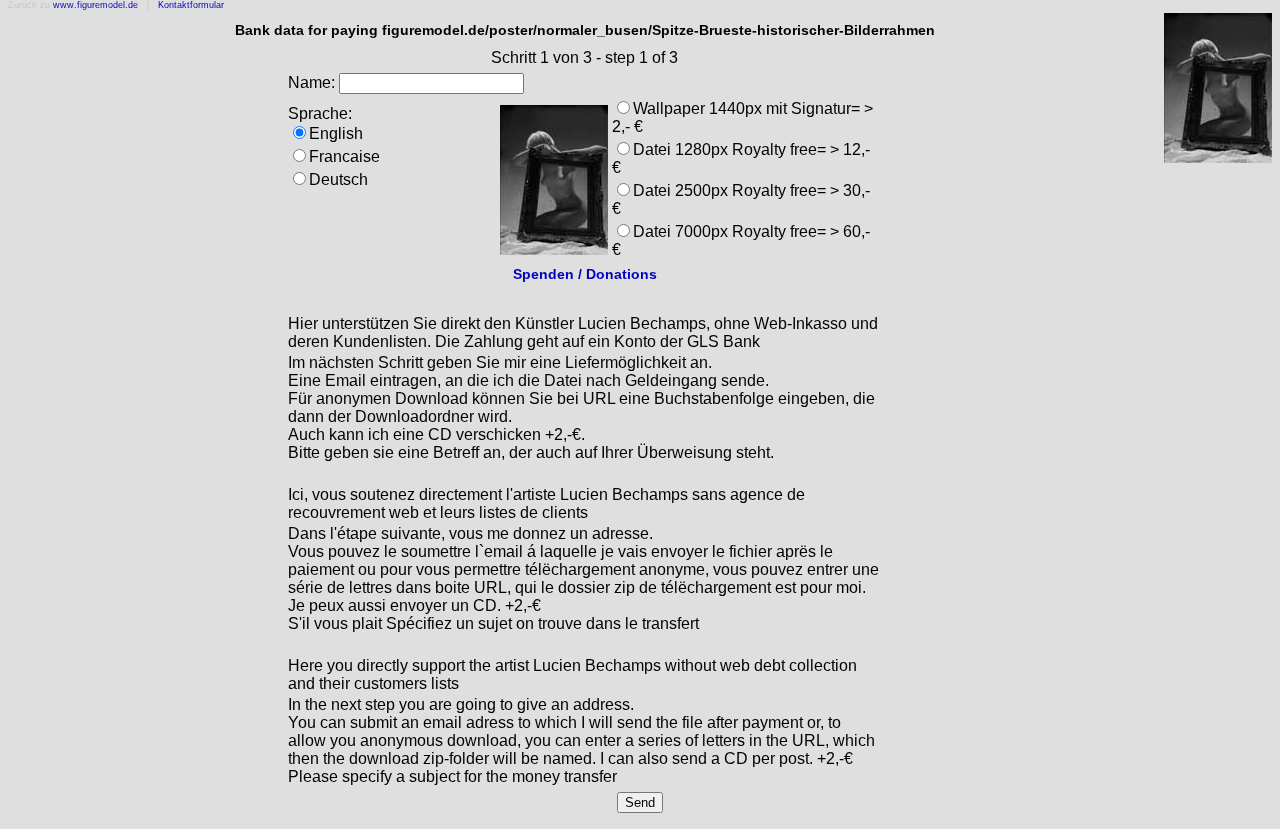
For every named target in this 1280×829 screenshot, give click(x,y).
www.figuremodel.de (95, 5)
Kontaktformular (191, 5)
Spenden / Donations (585, 274)
